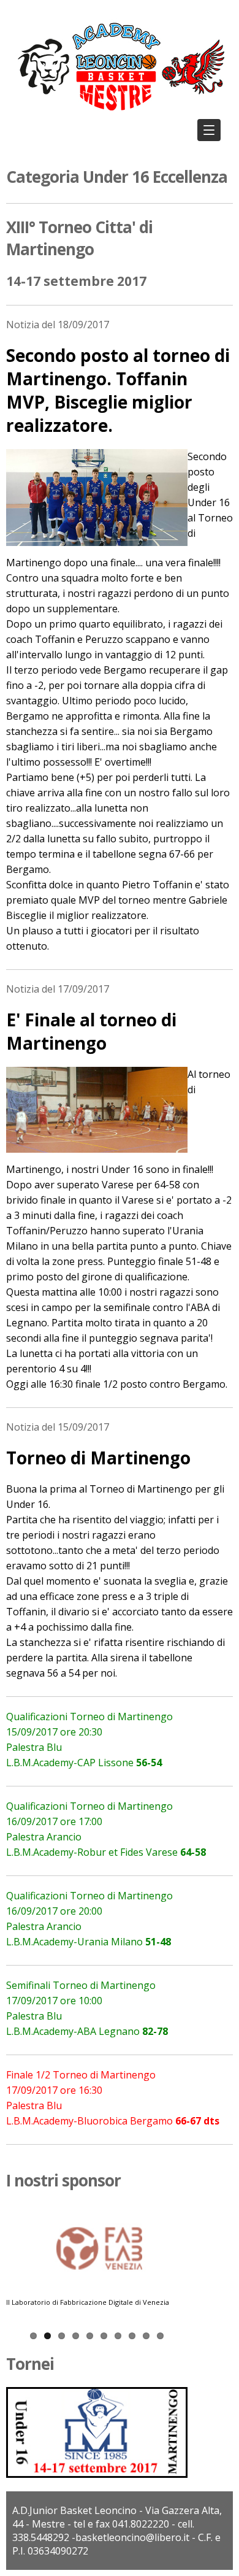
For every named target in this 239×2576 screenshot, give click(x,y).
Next (178, 2266)
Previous (15, 2266)
